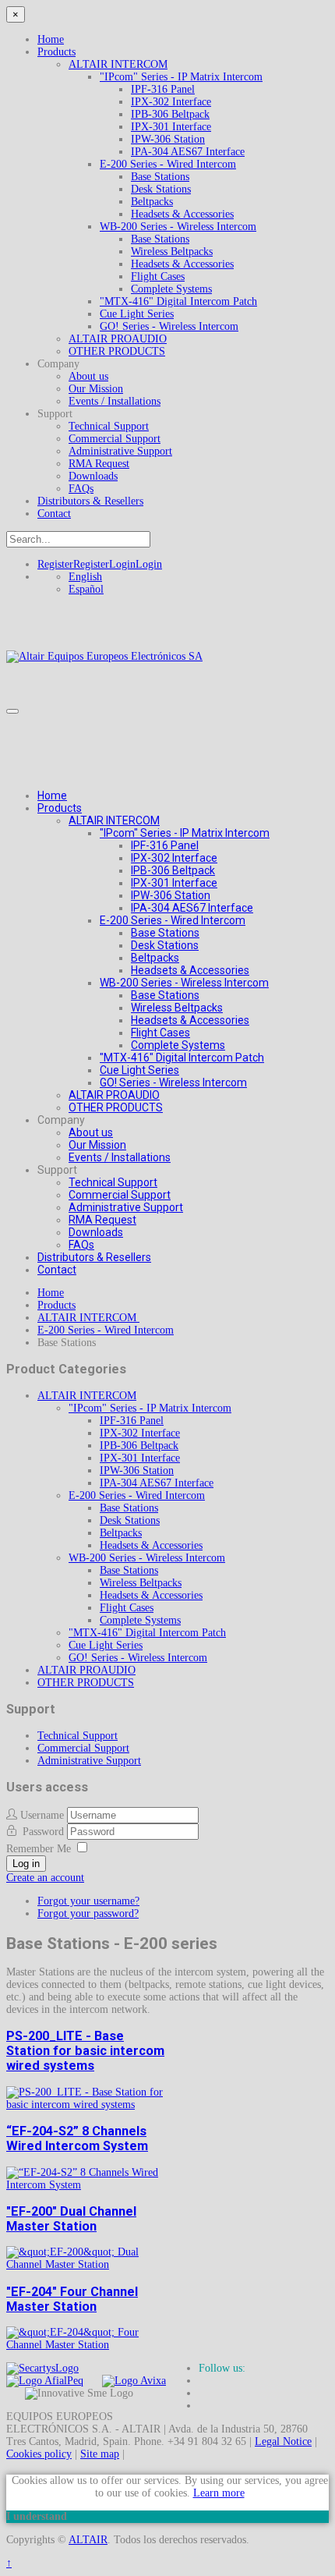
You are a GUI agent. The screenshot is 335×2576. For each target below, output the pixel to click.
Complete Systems (171, 289)
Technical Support (109, 426)
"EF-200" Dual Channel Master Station (71, 2219)
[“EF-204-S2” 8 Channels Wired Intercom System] (87, 2185)
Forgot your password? (88, 1913)
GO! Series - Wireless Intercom (169, 326)
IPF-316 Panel (163, 89)
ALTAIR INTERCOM (118, 64)
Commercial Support (115, 439)
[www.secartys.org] (42, 2368)
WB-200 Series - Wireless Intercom (178, 227)
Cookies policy (39, 2454)
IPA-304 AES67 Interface (188, 152)
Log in (26, 1864)
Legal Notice (283, 2441)
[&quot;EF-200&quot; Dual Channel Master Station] (87, 2264)
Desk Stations (161, 189)
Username (42, 1815)
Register (73, 564)
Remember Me (39, 1849)
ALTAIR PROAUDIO (118, 339)
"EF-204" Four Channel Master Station (72, 2299)
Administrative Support (120, 451)
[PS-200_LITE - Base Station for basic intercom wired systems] (87, 2105)
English (85, 577)
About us (88, 376)
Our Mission (96, 389)
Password (45, 1832)
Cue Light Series (137, 314)
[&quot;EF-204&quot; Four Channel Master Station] (87, 2345)
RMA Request (99, 464)
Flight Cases (158, 276)
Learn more (219, 2493)
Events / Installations (115, 401)
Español (86, 589)
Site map (100, 2454)
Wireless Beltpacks (172, 252)
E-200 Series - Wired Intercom (168, 164)
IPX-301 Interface (171, 127)
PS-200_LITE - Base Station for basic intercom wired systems (85, 2051)
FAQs (81, 489)
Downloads (93, 476)
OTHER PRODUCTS (117, 351)
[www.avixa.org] (134, 2381)
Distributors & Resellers (90, 501)
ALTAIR (88, 2540)
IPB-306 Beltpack (170, 114)
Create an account (45, 1878)
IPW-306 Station (168, 139)
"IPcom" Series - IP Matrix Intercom (181, 77)
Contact (54, 514)
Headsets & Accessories (182, 214)
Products (56, 52)
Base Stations (160, 177)
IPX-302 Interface (171, 102)
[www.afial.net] (45, 2381)
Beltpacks (152, 202)
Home (51, 39)
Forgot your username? (88, 1901)
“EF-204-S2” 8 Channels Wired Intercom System (77, 2138)
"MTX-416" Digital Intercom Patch (178, 301)
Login (136, 564)
